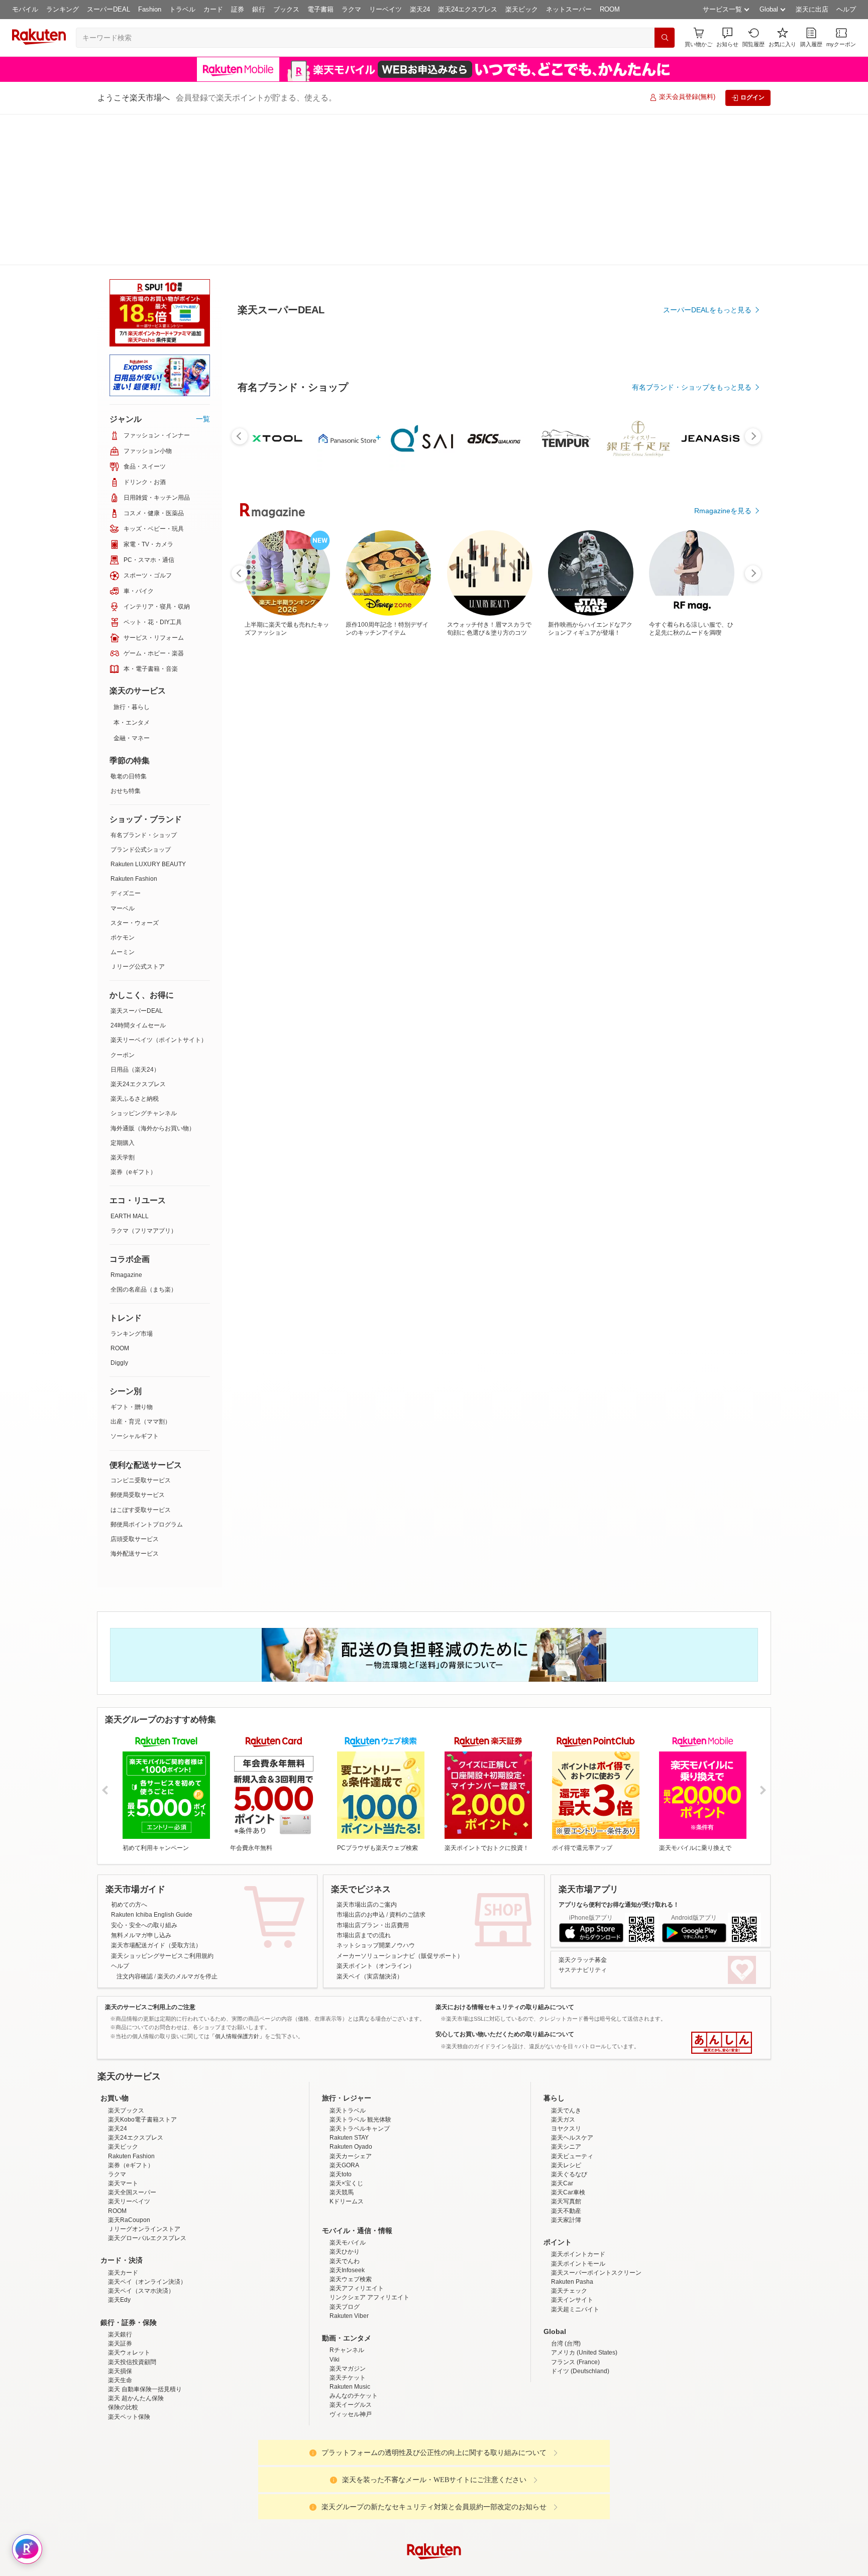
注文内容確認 (135, 1825)
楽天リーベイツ (129, 2138)
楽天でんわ (345, 2198)
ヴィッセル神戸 (351, 2351)
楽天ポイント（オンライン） (376, 1815)
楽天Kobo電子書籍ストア (142, 2056)
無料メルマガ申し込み (141, 1784)
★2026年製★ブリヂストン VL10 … (382, 552)
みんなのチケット (354, 2332)
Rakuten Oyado (351, 2083)
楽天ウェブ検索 (351, 2216)
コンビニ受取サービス (141, 1329)
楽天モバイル (348, 2179)
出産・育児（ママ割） (141, 1270)
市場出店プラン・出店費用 (373, 1774)
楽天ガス (563, 2056)
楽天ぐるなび (569, 2111)
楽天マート (123, 2120)
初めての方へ (129, 1753)
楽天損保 (120, 2308)
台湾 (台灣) (566, 2280)
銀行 (259, 9)
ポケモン (123, 786)
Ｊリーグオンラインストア (144, 2166)
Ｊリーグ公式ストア (138, 815)
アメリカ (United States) (584, 2289)
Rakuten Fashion (134, 728)
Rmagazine (126, 1124)
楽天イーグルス (351, 2341)
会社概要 (290, 2567)
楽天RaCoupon (129, 2157)
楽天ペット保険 (129, 2354)
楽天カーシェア (351, 2093)
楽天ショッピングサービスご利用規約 (162, 1805)
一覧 (203, 268)
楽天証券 (120, 2280)
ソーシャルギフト (135, 1285)
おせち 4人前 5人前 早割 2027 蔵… (719, 552)
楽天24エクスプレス (468, 9)
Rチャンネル (347, 2287)
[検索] (665, 38)
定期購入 (123, 992)
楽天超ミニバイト (575, 2246)
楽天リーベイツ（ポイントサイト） (159, 889)
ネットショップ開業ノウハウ (376, 1794)
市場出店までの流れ (364, 1784)
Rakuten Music (350, 2323)
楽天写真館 (566, 2138)
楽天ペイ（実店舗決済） (370, 1825)
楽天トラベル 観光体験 (360, 2056)
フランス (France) (575, 2299)
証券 (238, 9)
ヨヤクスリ (566, 2065)
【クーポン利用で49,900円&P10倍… (606, 552)
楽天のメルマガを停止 (187, 1825)
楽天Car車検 (568, 2129)
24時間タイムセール (138, 874)
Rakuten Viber (349, 2253)
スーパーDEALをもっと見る (707, 260)
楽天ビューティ (572, 2093)
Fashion (150, 9)
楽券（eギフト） (133, 1021)
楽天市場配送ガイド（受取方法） (156, 1794)
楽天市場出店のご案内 (367, 1753)
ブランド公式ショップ (141, 698)
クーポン (123, 904)
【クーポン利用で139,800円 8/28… (549, 552)
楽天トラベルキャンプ (360, 2065)
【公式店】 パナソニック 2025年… (268, 552)
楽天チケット (348, 2314)
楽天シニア (566, 2083)
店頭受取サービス (135, 1388)
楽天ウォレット (129, 2289)
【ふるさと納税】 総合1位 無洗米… (324, 552)
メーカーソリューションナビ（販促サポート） (400, 1805)
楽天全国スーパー (132, 2129)
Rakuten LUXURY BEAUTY (148, 713)
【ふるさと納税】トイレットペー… (436, 552)
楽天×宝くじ (346, 2120)
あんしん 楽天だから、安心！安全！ (722, 1892)
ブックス (286, 9)
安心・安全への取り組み (144, 1774)
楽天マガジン (348, 2305)
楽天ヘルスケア (572, 2074)
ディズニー (126, 742)
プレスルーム (485, 2567)
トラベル (182, 9)
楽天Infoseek (347, 2207)
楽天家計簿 (566, 2157)
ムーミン (123, 801)
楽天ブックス (126, 2047)
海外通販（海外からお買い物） (153, 977)
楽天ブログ (345, 2244)
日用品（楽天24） (135, 918)
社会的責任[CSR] (436, 2567)
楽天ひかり (345, 2188)
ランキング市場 (132, 1183)
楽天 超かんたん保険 (136, 2335)
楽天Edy (119, 2237)
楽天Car (562, 2120)
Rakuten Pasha (572, 2218)
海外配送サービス (135, 1402)
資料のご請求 (407, 1764)
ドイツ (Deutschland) (580, 2308)
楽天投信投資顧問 (132, 2299)
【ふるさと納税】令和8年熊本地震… (494, 552)
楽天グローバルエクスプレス (147, 2175)
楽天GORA (344, 2102)
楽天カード (123, 2209)
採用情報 (522, 2567)
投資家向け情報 (331, 2567)
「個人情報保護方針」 (237, 1885)
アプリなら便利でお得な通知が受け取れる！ (619, 1753)
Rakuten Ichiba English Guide (152, 1764)
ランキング (63, 9)
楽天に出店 (812, 9)
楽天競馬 (342, 2129)
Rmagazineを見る (723, 616)
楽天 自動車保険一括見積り (145, 2326)
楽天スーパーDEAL (137, 860)
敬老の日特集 (129, 625)
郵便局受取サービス (138, 1344)
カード (213, 9)
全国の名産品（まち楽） (144, 1138)
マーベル (123, 757)
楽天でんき (566, 2047)
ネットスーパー (569, 9)
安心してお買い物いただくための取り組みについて (505, 1883)
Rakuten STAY (349, 2074)
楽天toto (341, 2111)
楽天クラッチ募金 (583, 1809)
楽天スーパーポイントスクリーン (596, 2209)
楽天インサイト (572, 2237)
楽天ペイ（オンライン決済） (147, 2218)
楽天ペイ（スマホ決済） (141, 2228)
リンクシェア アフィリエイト (369, 2234)
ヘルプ (846, 9)
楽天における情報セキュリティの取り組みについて (505, 1856)
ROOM (610, 9)
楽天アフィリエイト (357, 2225)
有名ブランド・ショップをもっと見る (692, 337)
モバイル (25, 9)
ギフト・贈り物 (132, 1256)
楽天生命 (120, 2317)
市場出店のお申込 (361, 1764)
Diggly (119, 1212)
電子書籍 (320, 9)
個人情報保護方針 (566, 2567)
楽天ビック (522, 9)
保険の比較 (123, 2344)
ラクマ (351, 9)
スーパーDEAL (108, 9)
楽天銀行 (120, 2271)
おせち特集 (126, 640)
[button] (727, 37)
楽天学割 (123, 1006)
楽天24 (420, 9)
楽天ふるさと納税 (135, 948)
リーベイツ (386, 9)
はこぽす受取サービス (141, 1359)
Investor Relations (379, 2567)
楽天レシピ (566, 2102)
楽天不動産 (566, 2148)
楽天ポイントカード (578, 2191)
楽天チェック (569, 2228)
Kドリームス (347, 2138)
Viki (335, 2296)
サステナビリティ (583, 1819)
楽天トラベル (348, 2047)
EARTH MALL (130, 1065)
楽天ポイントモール (578, 2200)
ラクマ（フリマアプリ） (144, 1080)
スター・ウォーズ (135, 772)
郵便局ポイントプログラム (147, 1373)
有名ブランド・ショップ (144, 684)
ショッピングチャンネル (144, 962)
